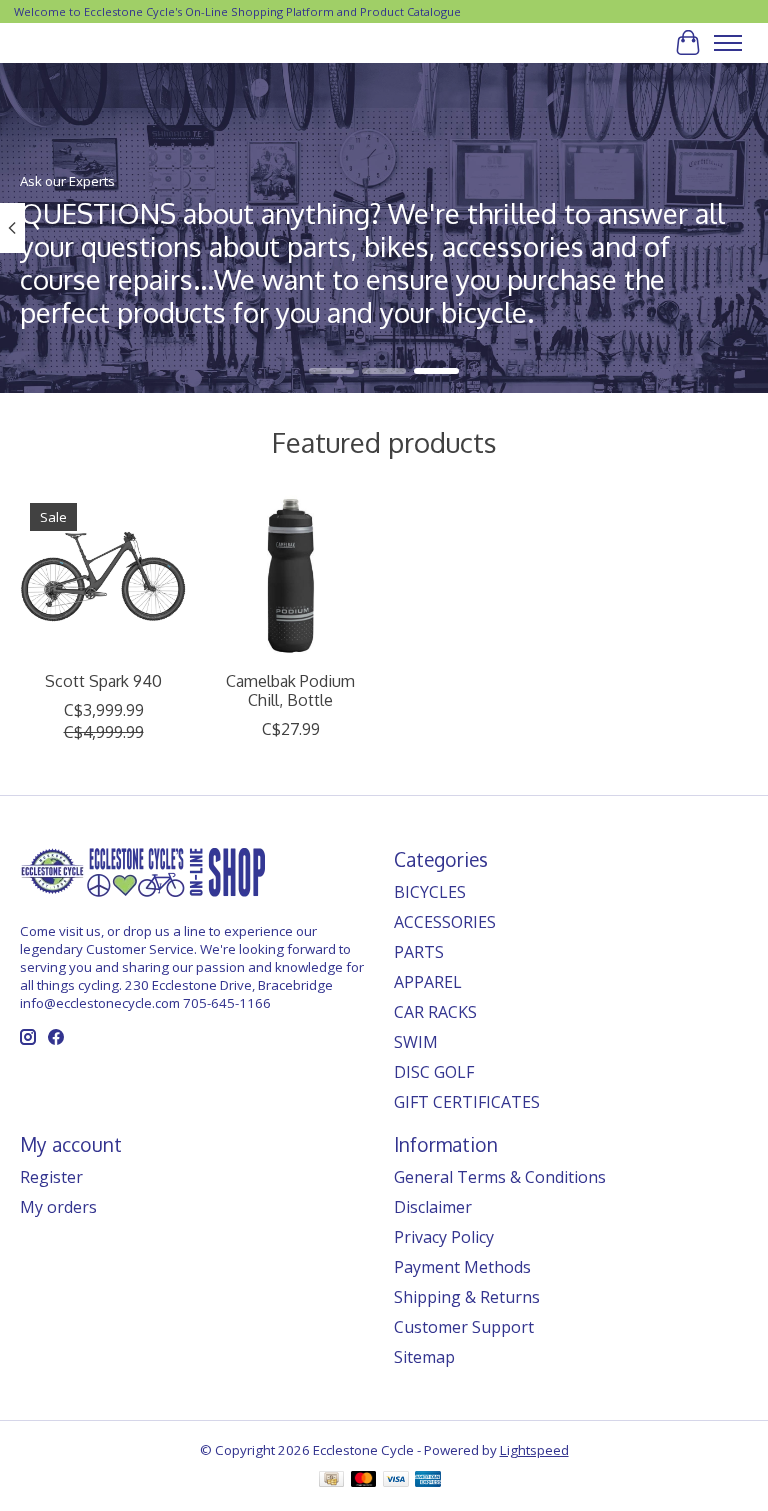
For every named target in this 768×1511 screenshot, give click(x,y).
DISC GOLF (434, 1072)
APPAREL (428, 982)
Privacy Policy (444, 1237)
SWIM (416, 1042)
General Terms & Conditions (500, 1177)
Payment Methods (462, 1267)
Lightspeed (534, 1450)
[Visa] (396, 1481)
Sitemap (424, 1357)
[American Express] (428, 1481)
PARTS (419, 952)
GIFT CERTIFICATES (467, 1102)
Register (51, 1177)
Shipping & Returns (467, 1297)
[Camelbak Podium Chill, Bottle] (290, 576)
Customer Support (464, 1327)
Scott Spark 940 (103, 681)
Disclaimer (433, 1207)
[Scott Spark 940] (103, 576)
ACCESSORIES (445, 922)
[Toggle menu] (728, 43)
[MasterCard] (364, 1481)
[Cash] (331, 1481)
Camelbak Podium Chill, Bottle (290, 690)
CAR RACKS (435, 1012)
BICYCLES (430, 892)
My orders (58, 1207)
